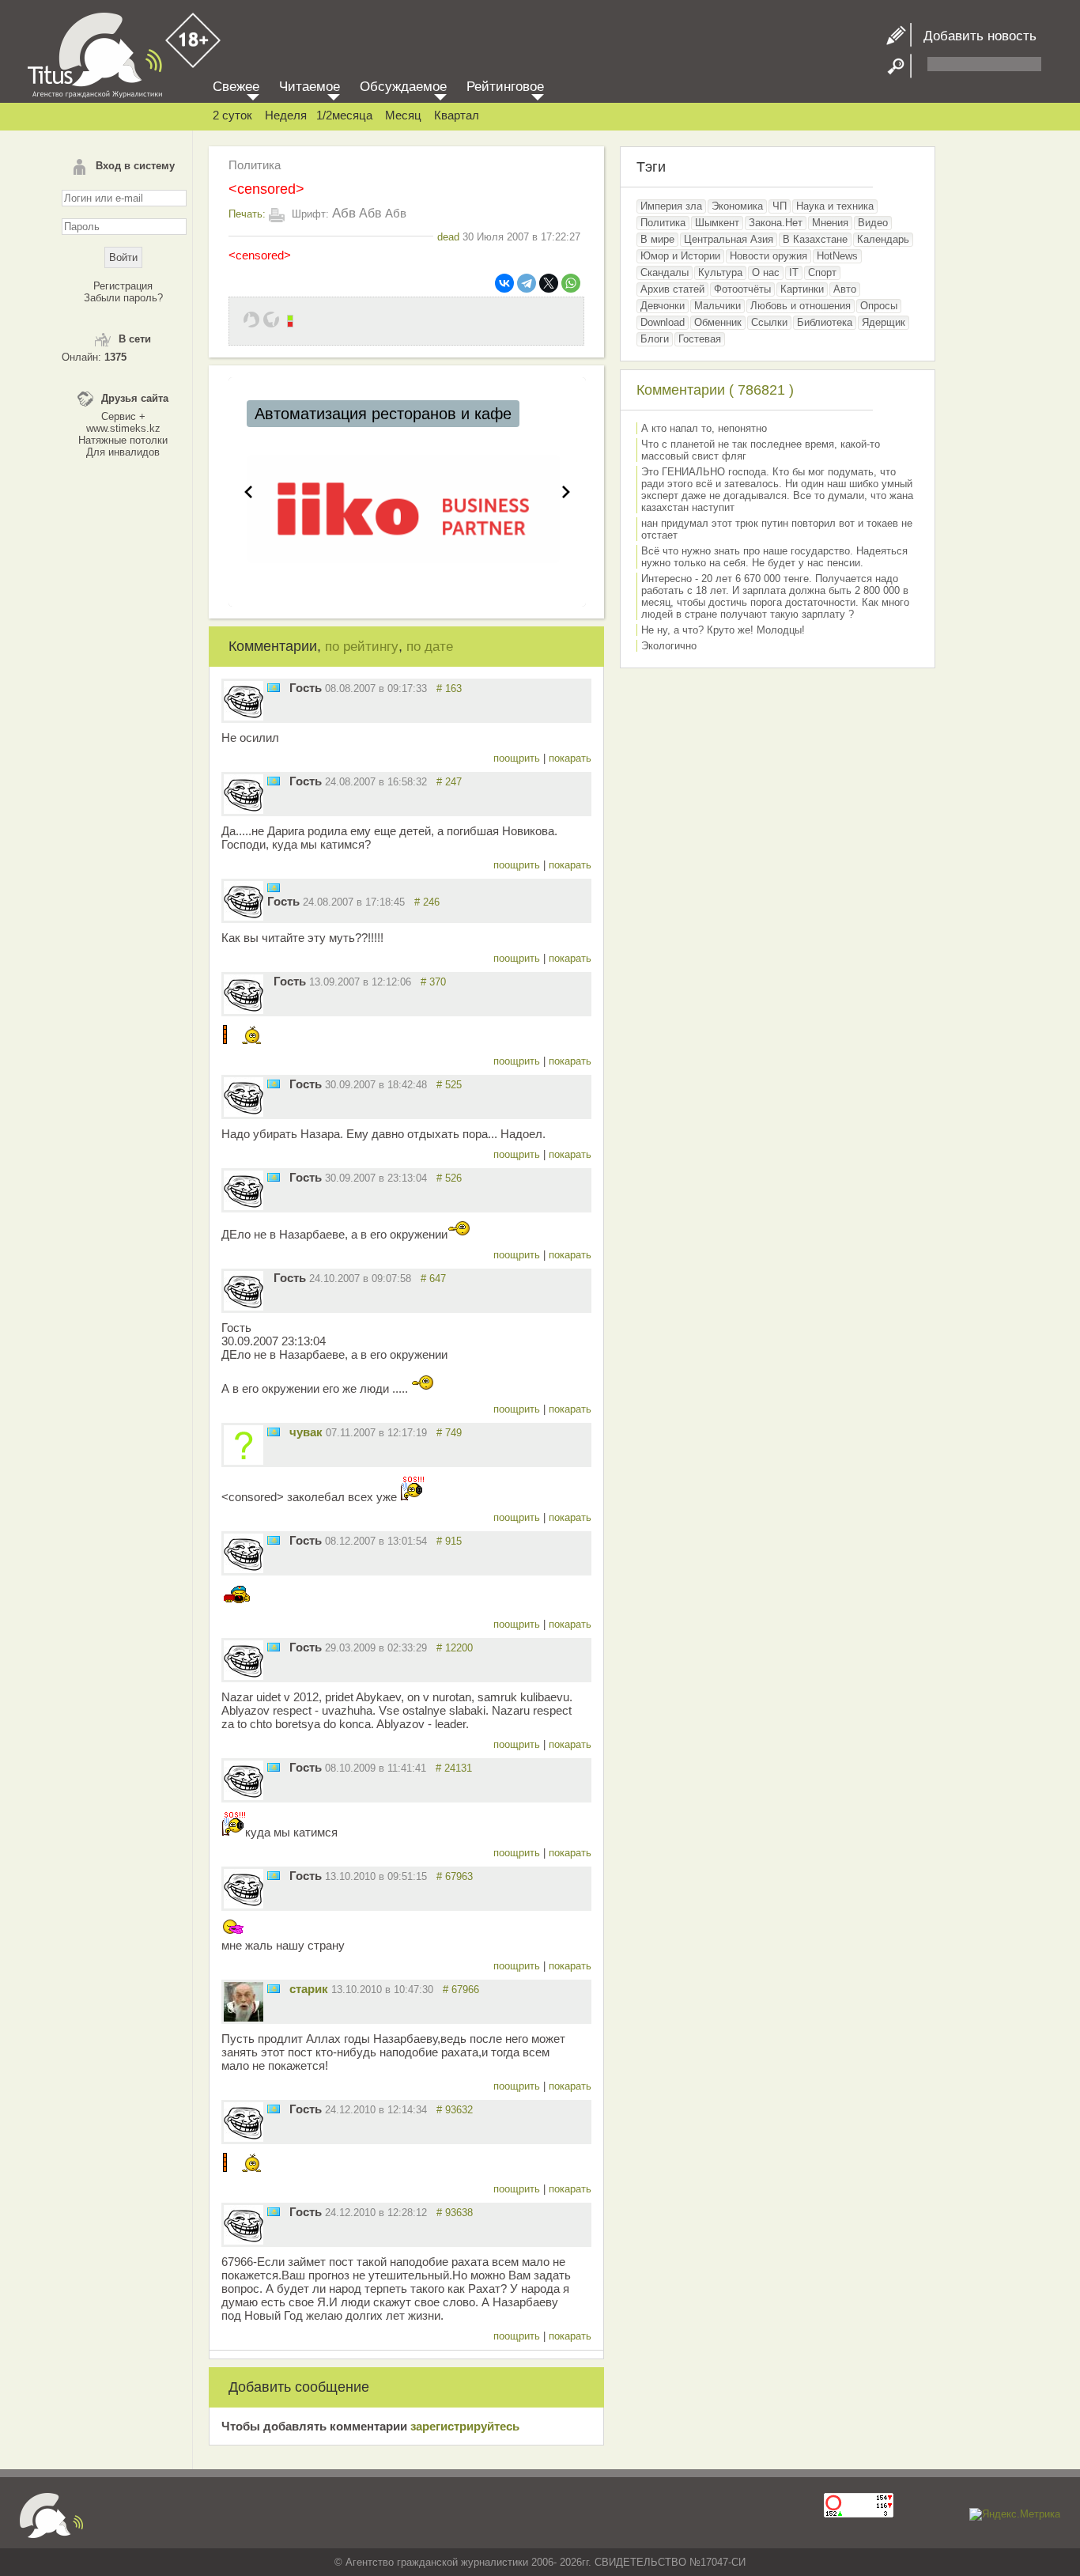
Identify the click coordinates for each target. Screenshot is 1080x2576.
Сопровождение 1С (326, 414)
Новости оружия (768, 256)
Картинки (802, 289)
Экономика (737, 206)
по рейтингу (362, 647)
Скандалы (665, 272)
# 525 (449, 1085)
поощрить (518, 758)
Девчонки (663, 306)
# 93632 (455, 2110)
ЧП (780, 206)
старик (309, 1989)
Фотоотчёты (742, 289)
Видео (873, 223)
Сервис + (123, 416)
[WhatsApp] (571, 283)
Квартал (457, 115)
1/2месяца (344, 115)
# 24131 (454, 1768)
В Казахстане (815, 239)
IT (794, 272)
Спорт (822, 272)
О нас (766, 272)
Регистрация (123, 286)
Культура (720, 272)
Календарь (883, 239)
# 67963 (455, 1876)
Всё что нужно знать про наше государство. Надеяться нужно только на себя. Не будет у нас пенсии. (774, 557)
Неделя (286, 115)
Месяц (403, 115)
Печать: (247, 214)
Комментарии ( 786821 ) (715, 390)
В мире (657, 239)
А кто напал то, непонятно (704, 428)
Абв (344, 213)
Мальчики (717, 306)
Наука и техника (835, 206)
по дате (430, 647)
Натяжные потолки (123, 440)
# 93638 (455, 2213)
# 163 (449, 688)
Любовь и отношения (801, 306)
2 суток (232, 115)
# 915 (449, 1541)
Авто (845, 289)
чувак (306, 1432)
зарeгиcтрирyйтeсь (465, 2426)
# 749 (449, 1433)
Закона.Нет (776, 223)
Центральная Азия (729, 239)
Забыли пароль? (123, 298)
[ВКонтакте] (504, 283)
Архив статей (672, 289)
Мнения (830, 223)
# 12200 (455, 1648)
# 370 (433, 982)
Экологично (669, 646)
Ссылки (769, 322)
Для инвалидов (123, 452)
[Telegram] (527, 283)
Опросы (879, 306)
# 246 (427, 902)
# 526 (449, 1178)
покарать (570, 758)
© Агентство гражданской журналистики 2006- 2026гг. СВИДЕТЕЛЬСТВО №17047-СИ (540, 2562)
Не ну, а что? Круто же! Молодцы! (723, 630)
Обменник (718, 322)
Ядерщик (884, 322)
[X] (549, 283)
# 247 (449, 782)
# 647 (433, 1279)
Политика (255, 165)
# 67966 (461, 1990)
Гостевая (700, 339)
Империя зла (671, 206)
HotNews (837, 256)
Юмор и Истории (680, 256)
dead (448, 237)
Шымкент (717, 223)
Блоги (655, 339)
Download (663, 322)
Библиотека (825, 322)
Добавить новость (974, 36)
